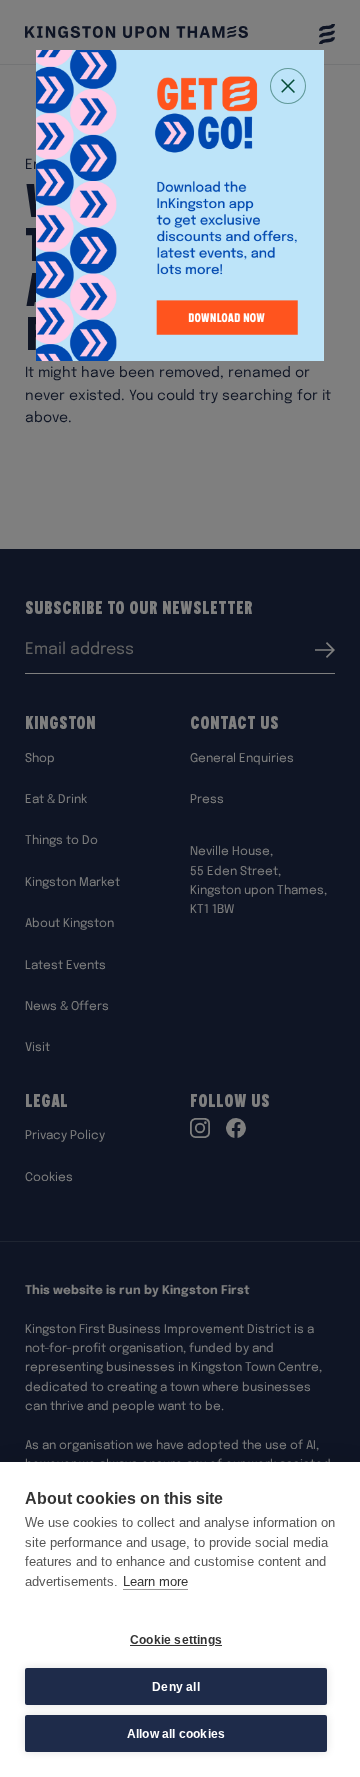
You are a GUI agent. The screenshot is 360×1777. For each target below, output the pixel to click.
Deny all (176, 1687)
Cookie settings (176, 1640)
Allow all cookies (176, 1734)
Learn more (155, 1581)
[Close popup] (288, 86)
